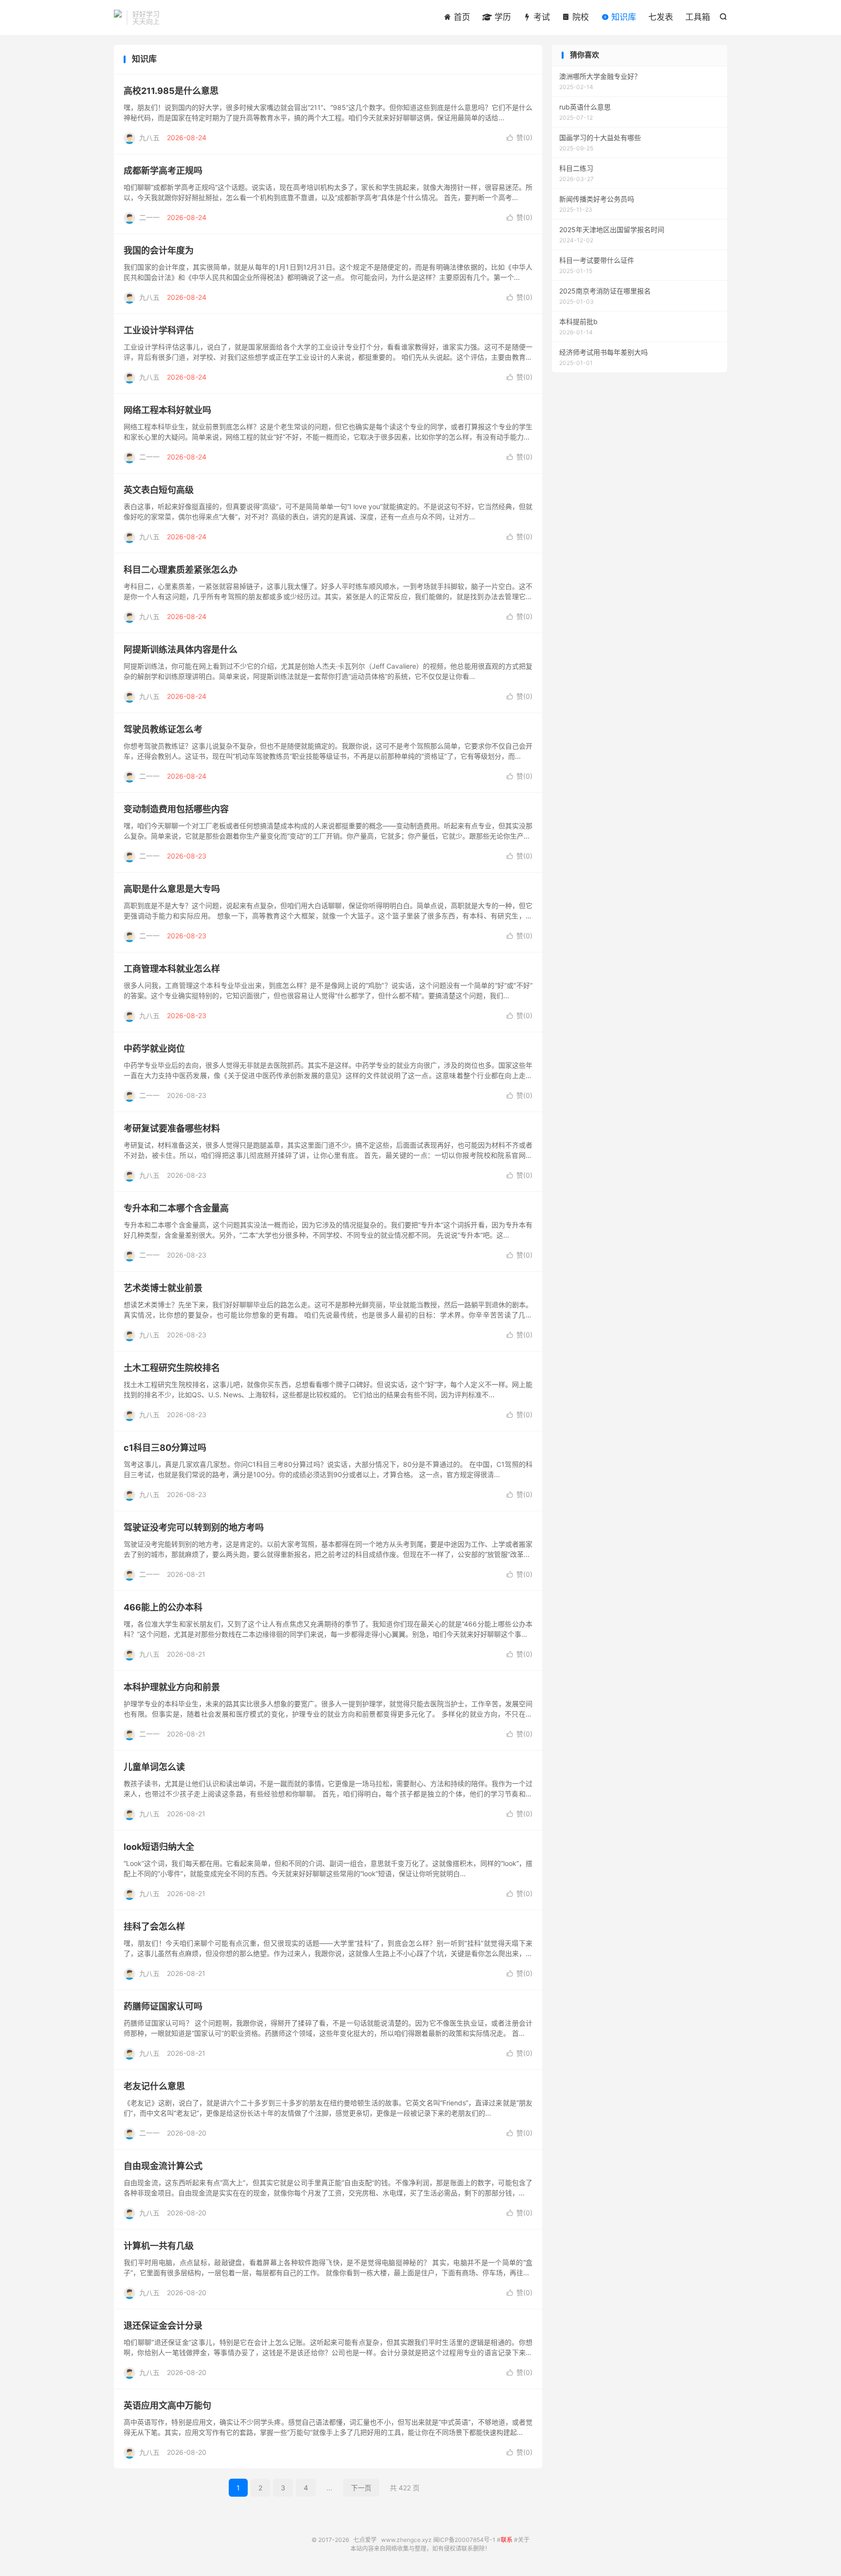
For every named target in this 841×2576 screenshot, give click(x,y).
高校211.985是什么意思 (171, 91)
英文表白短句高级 (159, 490)
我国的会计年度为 (159, 250)
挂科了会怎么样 (154, 1927)
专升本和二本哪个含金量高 (176, 1208)
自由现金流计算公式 (163, 2166)
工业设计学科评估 (159, 330)
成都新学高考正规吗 (163, 171)
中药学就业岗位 (154, 1049)
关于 (524, 2540)
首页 (461, 17)
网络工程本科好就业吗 (167, 410)
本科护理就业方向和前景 (172, 1687)
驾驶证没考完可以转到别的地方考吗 (194, 1527)
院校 (579, 17)
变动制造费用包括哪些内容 (176, 809)
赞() (520, 137)
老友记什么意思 (154, 2086)
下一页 (361, 2488)
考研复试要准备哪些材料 (172, 1128)
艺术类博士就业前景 (163, 1288)
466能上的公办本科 (163, 1607)
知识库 (622, 17)
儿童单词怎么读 (154, 1767)
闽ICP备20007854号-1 (464, 2540)
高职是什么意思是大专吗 (172, 889)
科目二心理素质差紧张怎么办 (181, 570)
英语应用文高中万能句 (167, 2405)
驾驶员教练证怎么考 (163, 729)
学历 (502, 17)
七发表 (661, 17)
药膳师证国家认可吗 (163, 2006)
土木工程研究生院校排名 (172, 1368)
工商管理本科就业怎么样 (172, 969)
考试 (540, 17)
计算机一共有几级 (159, 2246)
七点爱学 (118, 18)
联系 (507, 2540)
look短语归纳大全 (159, 1847)
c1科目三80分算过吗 (165, 1448)
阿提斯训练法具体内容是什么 (181, 649)
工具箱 (698, 17)
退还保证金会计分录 (163, 2326)
